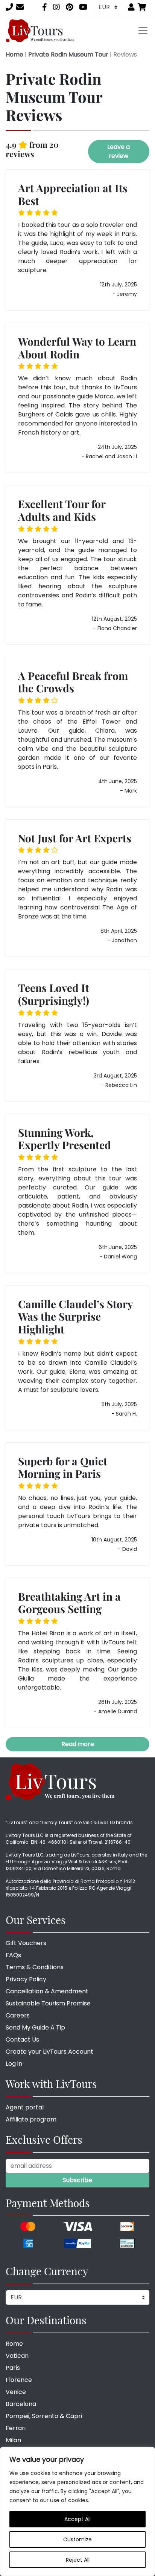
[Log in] (131, 7)
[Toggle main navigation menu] (143, 31)
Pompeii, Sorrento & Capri (44, 2416)
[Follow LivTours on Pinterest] (69, 7)
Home (14, 54)
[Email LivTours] (20, 7)
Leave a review (119, 151)
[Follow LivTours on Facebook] (45, 7)
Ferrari (16, 2428)
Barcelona (21, 2404)
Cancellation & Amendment (47, 1991)
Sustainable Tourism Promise (48, 2003)
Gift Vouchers (26, 1943)
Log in (14, 2064)
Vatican (17, 2356)
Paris (13, 2368)
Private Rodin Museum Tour (68, 54)
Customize (77, 2539)
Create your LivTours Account (49, 2052)
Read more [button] (78, 1744)
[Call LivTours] (9, 7)
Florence (19, 2380)
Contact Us (22, 2040)
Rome (14, 2344)
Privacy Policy (26, 1979)
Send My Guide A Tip (35, 2027)
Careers (18, 2015)
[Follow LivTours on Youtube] (83, 7)
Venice (16, 2392)
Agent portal (25, 2107)
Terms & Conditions (35, 1967)
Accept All (77, 2519)
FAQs (13, 1955)
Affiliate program (31, 2119)
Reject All (78, 2560)
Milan (13, 2440)
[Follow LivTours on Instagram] (56, 7)
